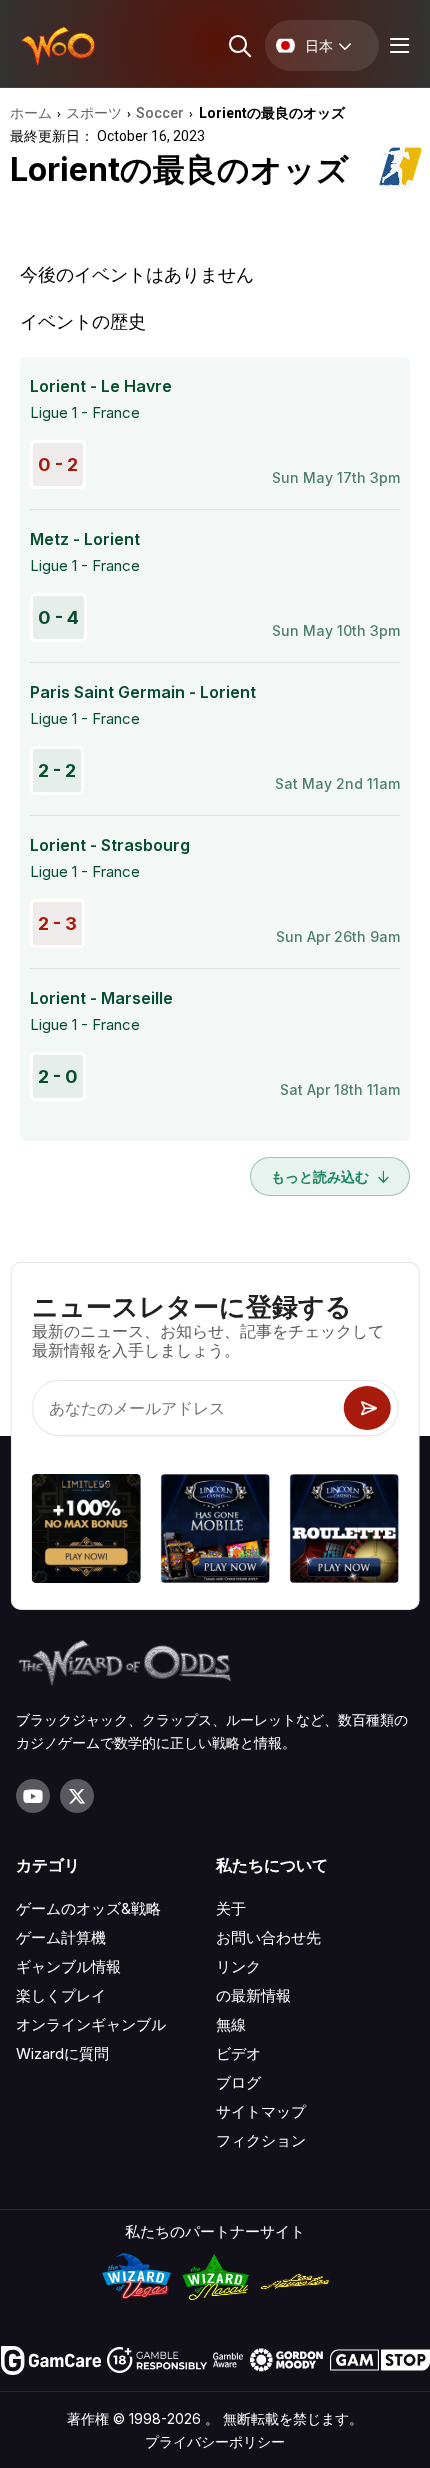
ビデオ (238, 2053)
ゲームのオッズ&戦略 (88, 1908)
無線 (231, 2024)
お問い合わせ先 (268, 1937)
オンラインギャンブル (91, 2024)
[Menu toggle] (397, 45)
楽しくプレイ (61, 1995)
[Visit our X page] (77, 1796)
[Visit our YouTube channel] (33, 1796)
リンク (238, 1966)
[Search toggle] (238, 45)
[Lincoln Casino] (215, 1531)
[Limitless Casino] (86, 1531)
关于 (231, 1908)
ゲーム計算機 (61, 1937)
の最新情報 (253, 1995)
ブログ (238, 2082)
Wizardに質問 (62, 2053)
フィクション (261, 2140)
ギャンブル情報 (68, 1966)
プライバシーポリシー (215, 2441)
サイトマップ (261, 2111)
